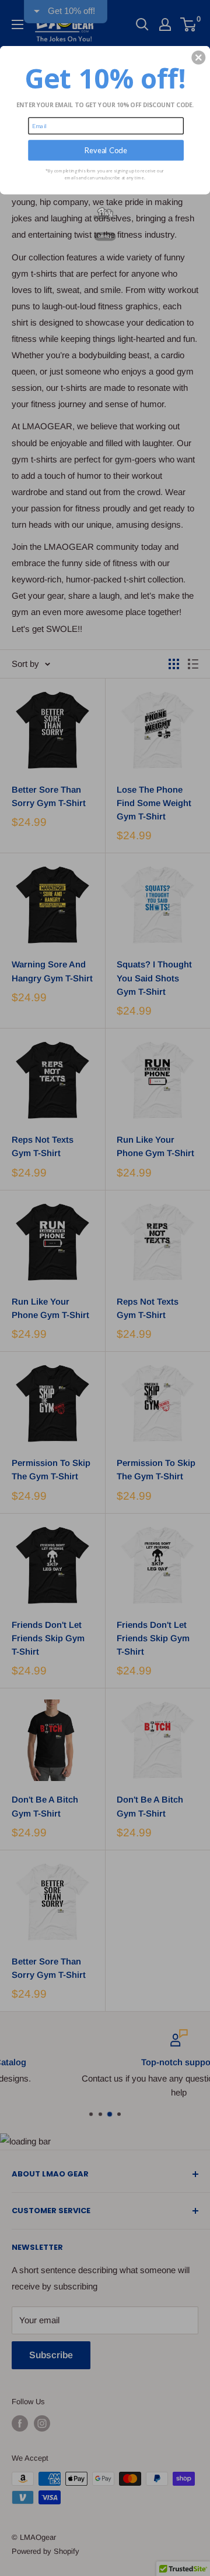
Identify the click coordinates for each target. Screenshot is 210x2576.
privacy (105, 236)
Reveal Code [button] (106, 150)
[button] (198, 58)
